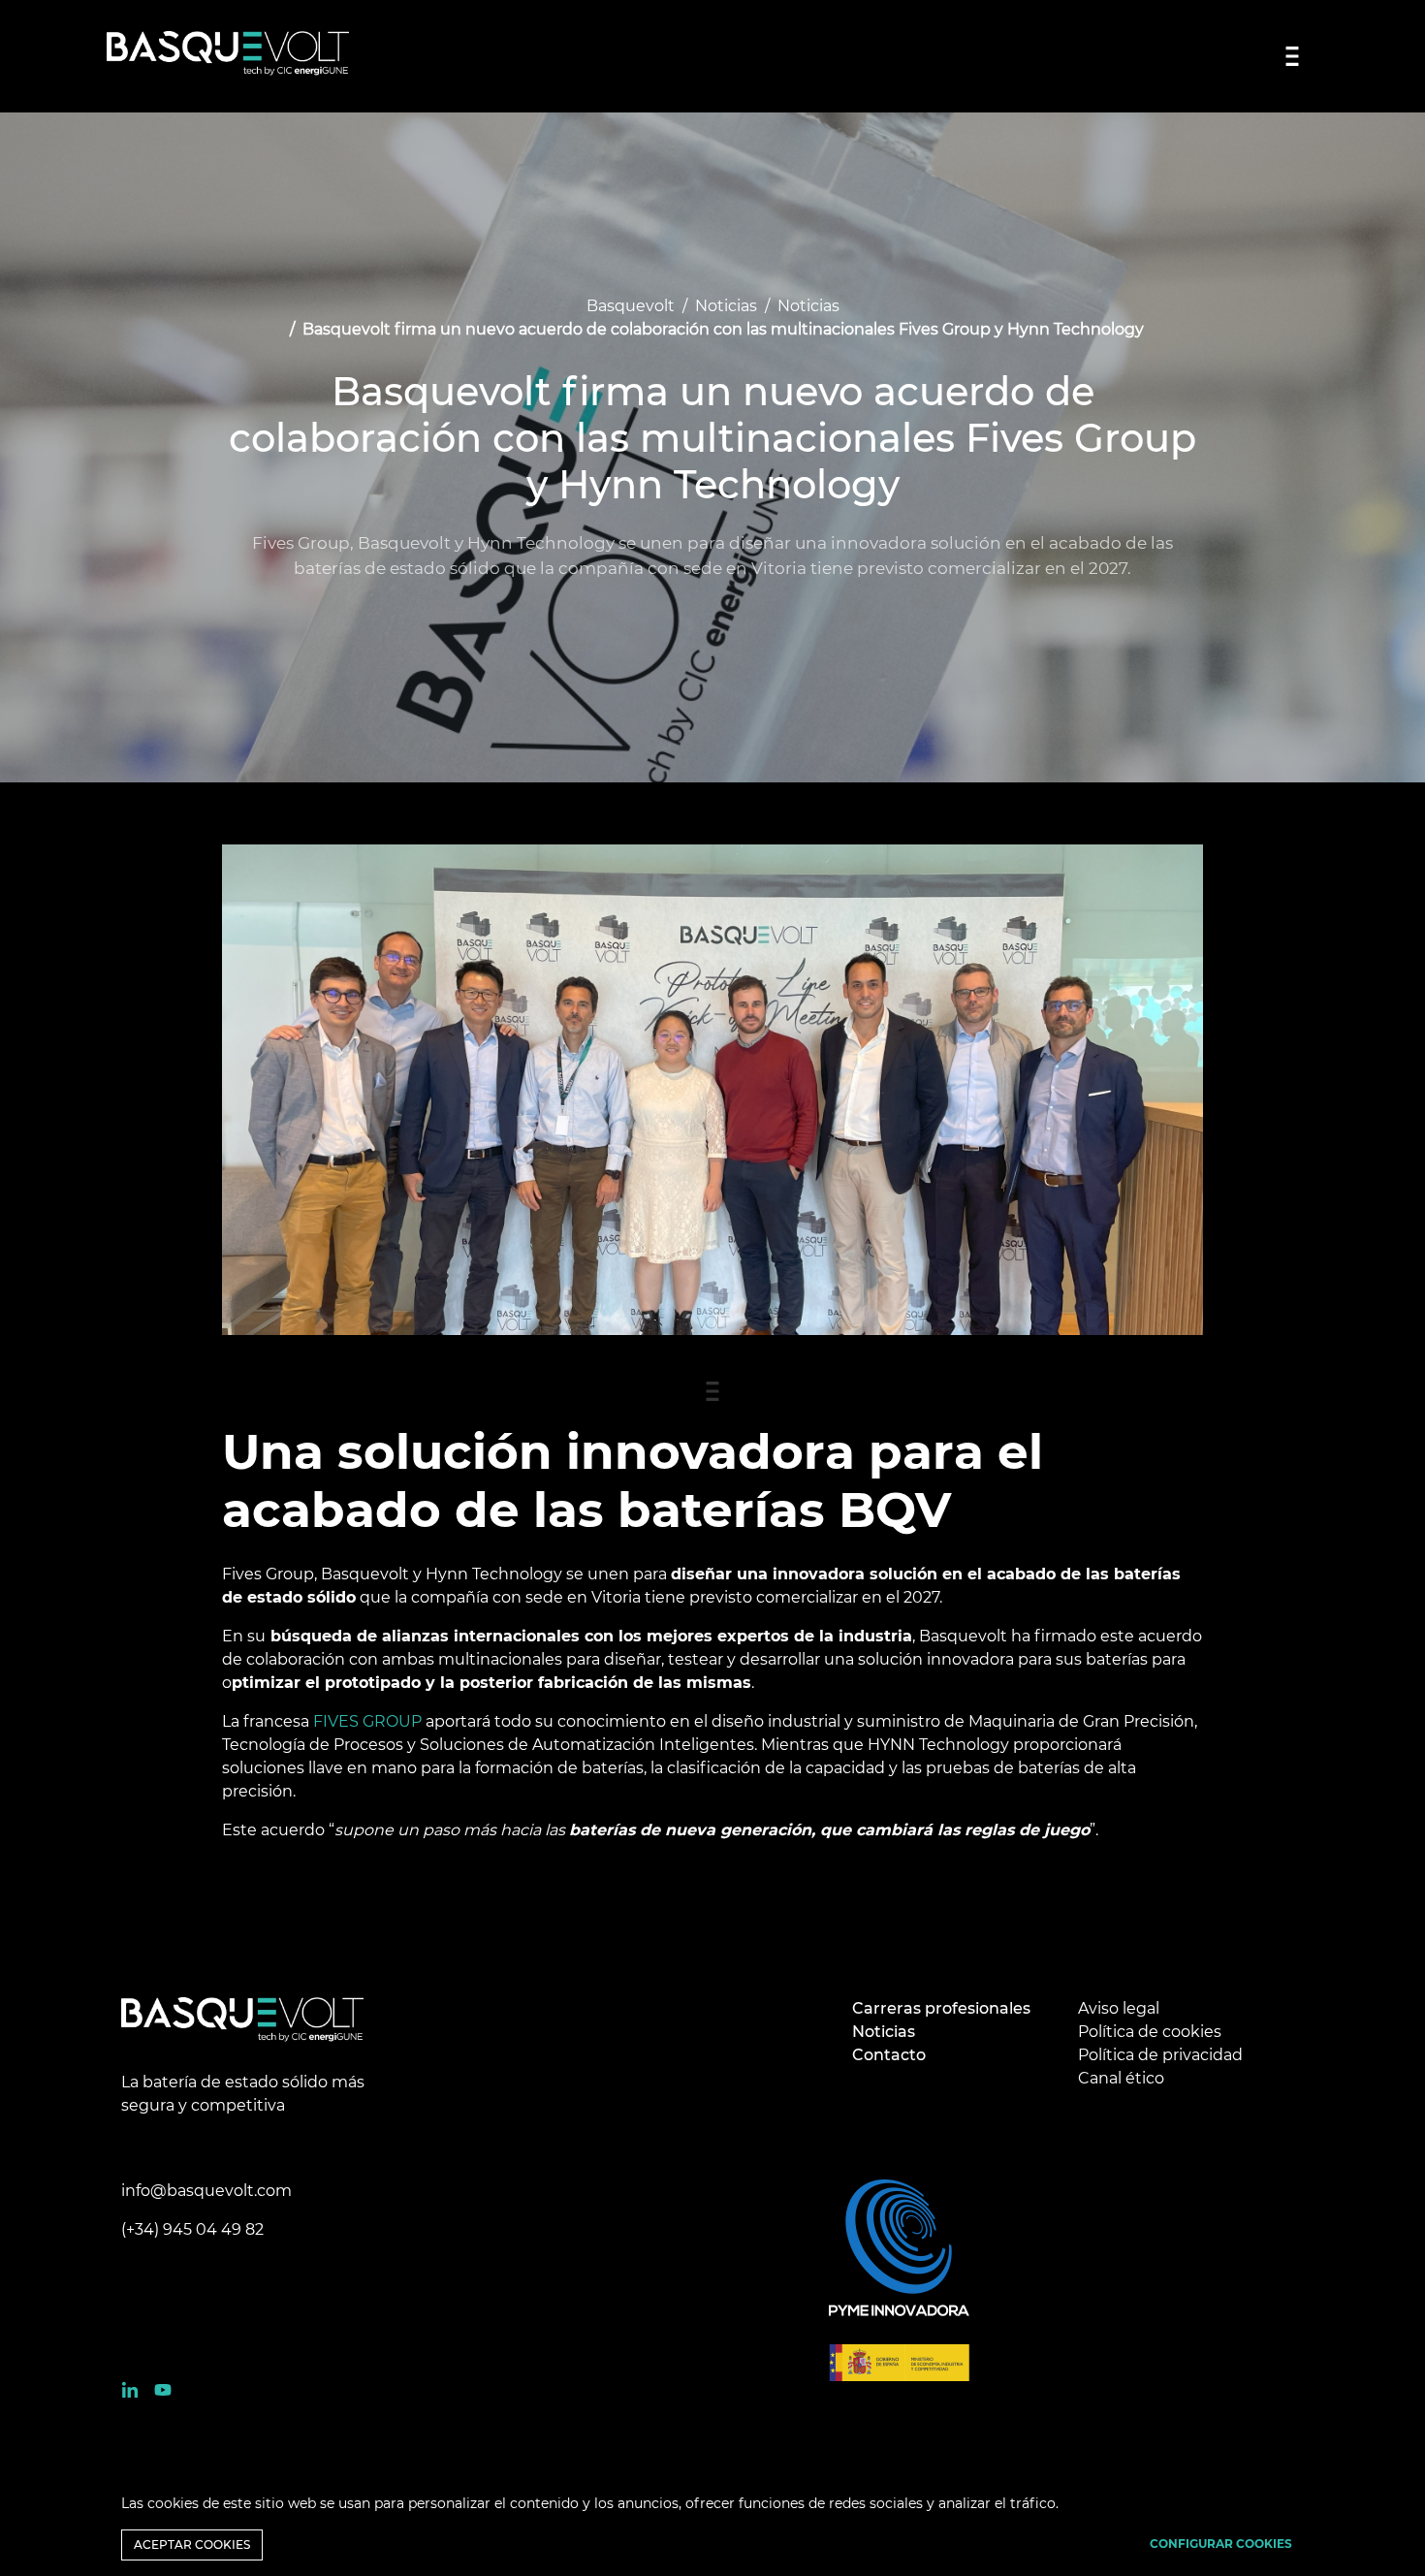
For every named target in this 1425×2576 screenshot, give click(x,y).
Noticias (726, 306)
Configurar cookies (1221, 2544)
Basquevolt (631, 306)
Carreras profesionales (941, 2008)
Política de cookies (1150, 2032)
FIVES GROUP (369, 1721)
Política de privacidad (1160, 2055)
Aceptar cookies (192, 2544)
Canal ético (1121, 2078)
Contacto (889, 2055)
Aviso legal (1119, 2008)
